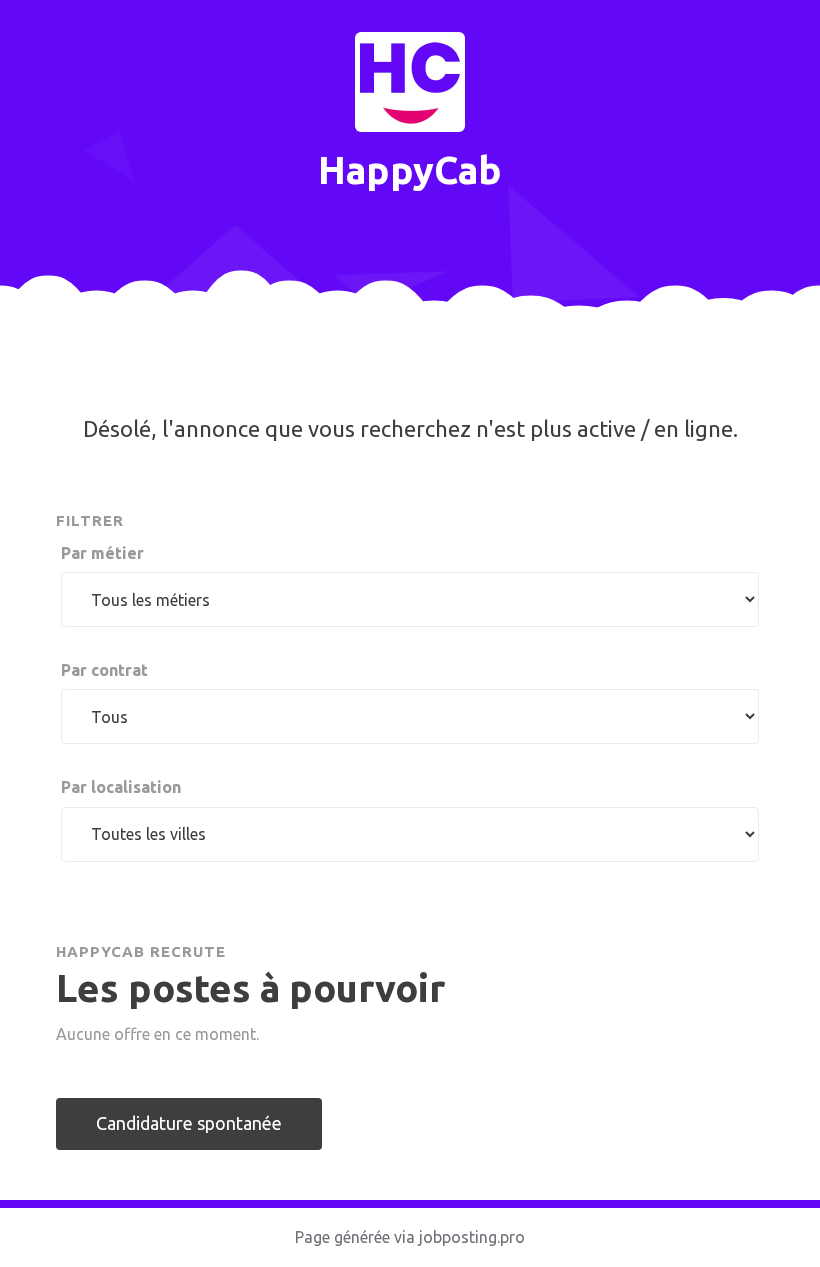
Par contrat (104, 670)
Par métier (102, 553)
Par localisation (121, 787)
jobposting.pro (472, 1237)
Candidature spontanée (189, 1123)
